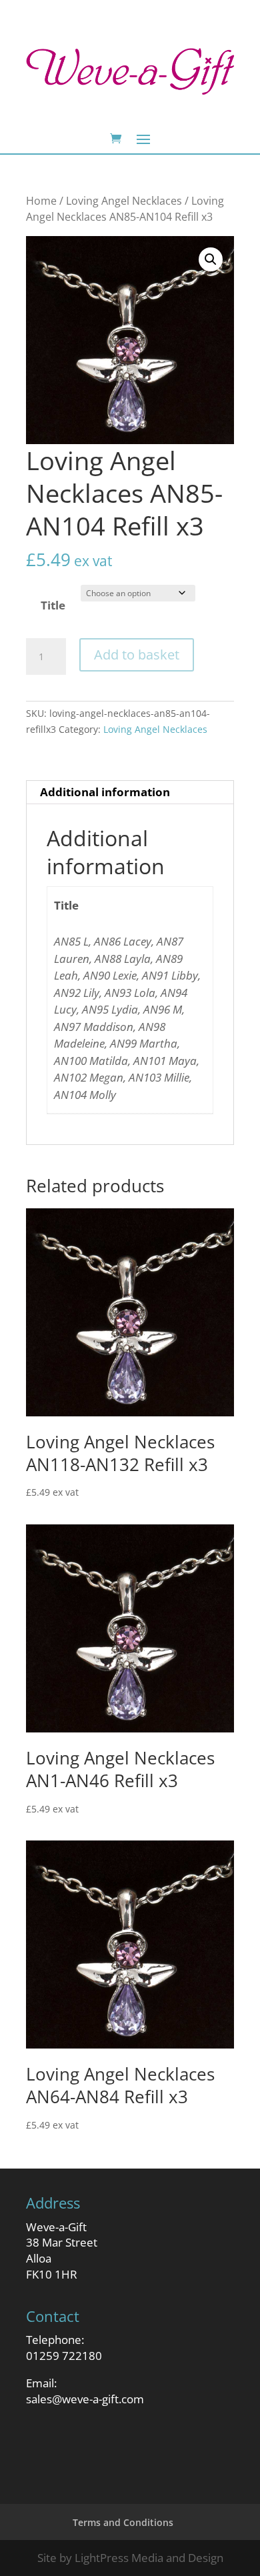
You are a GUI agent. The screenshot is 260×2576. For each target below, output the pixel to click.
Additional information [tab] (105, 792)
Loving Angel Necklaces (124, 201)
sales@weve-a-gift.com (85, 2399)
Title (53, 605)
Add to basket (137, 655)
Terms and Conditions (123, 2522)
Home (41, 201)
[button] (211, 259)
